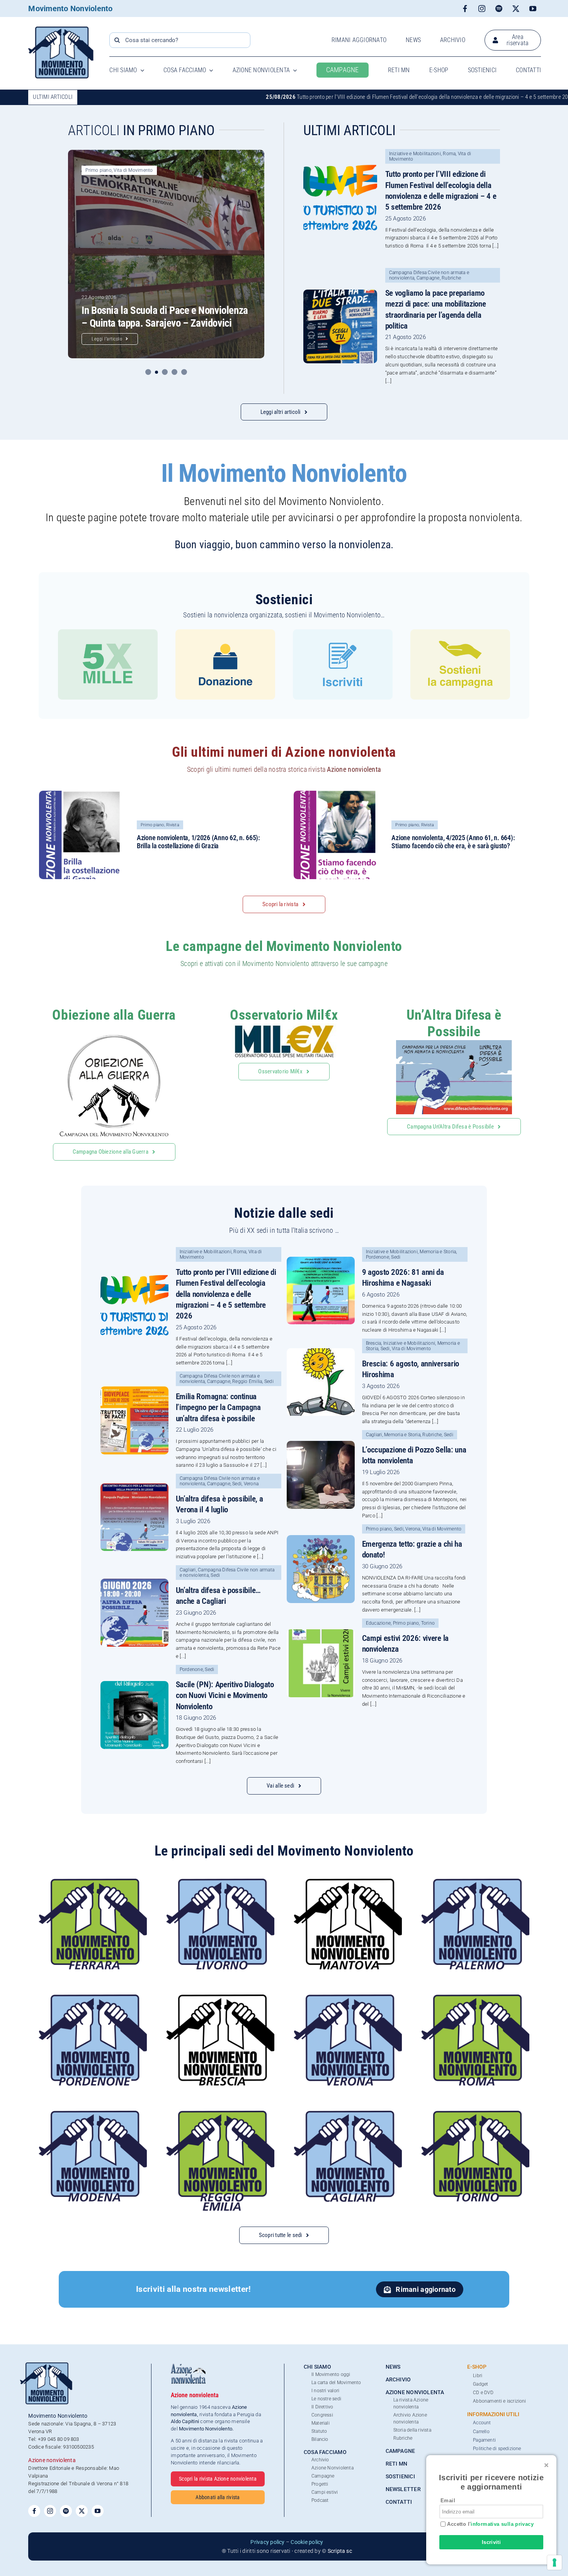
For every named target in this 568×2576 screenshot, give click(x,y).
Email (448, 2501)
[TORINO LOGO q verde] (475, 2114)
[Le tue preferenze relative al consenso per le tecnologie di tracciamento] (554, 2562)
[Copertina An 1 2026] (83, 794)
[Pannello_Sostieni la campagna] (460, 632)
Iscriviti (491, 2542)
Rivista (173, 825)
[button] (148, 372)
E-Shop (477, 2367)
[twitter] (516, 8)
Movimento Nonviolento (70, 8)
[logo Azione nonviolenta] (188, 2367)
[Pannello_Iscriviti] (343, 632)
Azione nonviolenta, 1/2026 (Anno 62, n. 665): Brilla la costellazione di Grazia (198, 842)
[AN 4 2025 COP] (338, 794)
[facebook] (465, 8)
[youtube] (533, 8)
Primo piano (99, 170)
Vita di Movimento (133, 170)
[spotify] (499, 8)
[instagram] (482, 8)
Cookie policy (307, 2542)
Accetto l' (490, 2524)
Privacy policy (267, 2542)
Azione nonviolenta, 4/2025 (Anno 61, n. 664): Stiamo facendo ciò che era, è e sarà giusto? (453, 842)
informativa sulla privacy (502, 2524)
